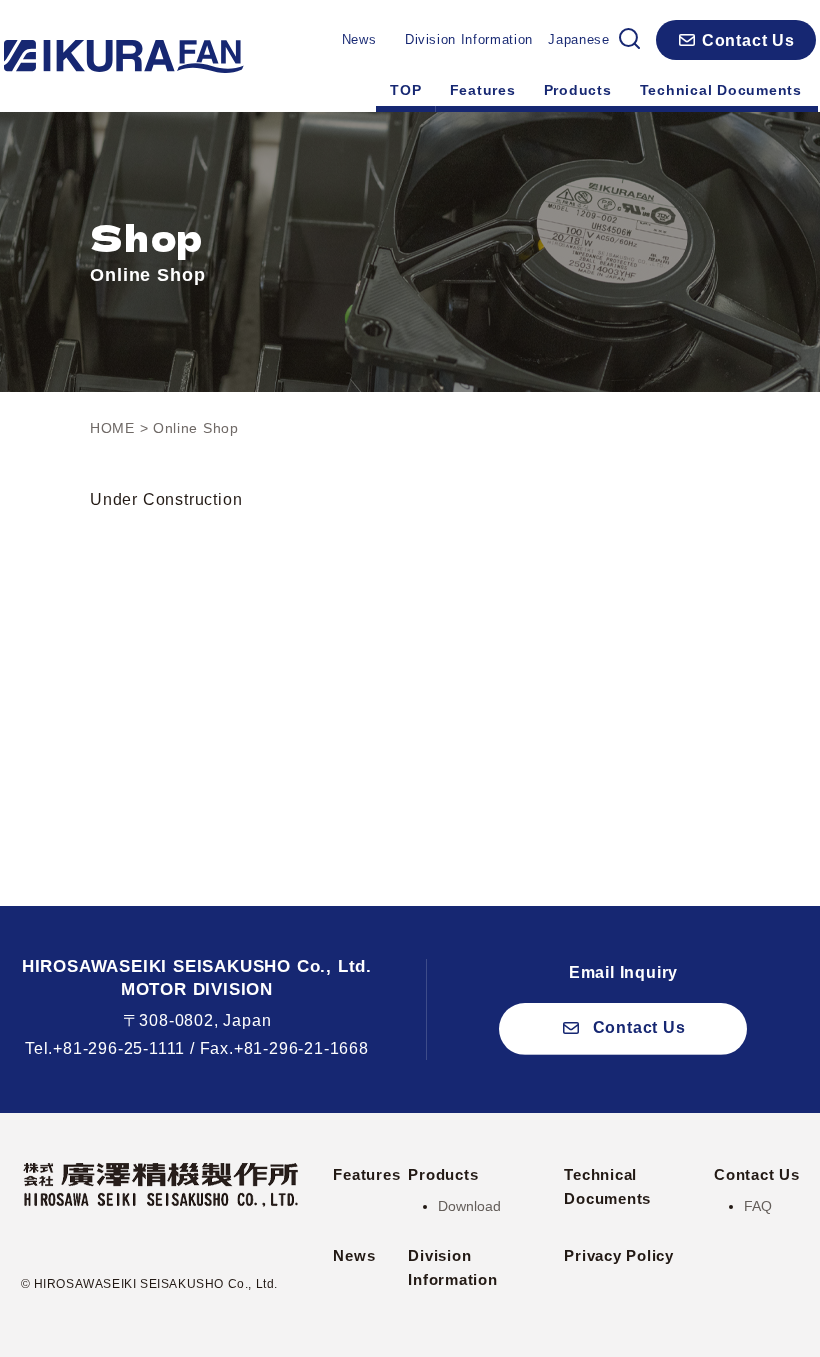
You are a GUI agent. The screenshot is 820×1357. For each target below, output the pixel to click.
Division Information (469, 39)
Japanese (578, 39)
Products (578, 90)
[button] (736, 40)
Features (483, 90)
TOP (405, 90)
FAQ (758, 1206)
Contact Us (757, 1174)
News (359, 39)
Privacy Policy (619, 1255)
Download (469, 1206)
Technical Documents (721, 90)
